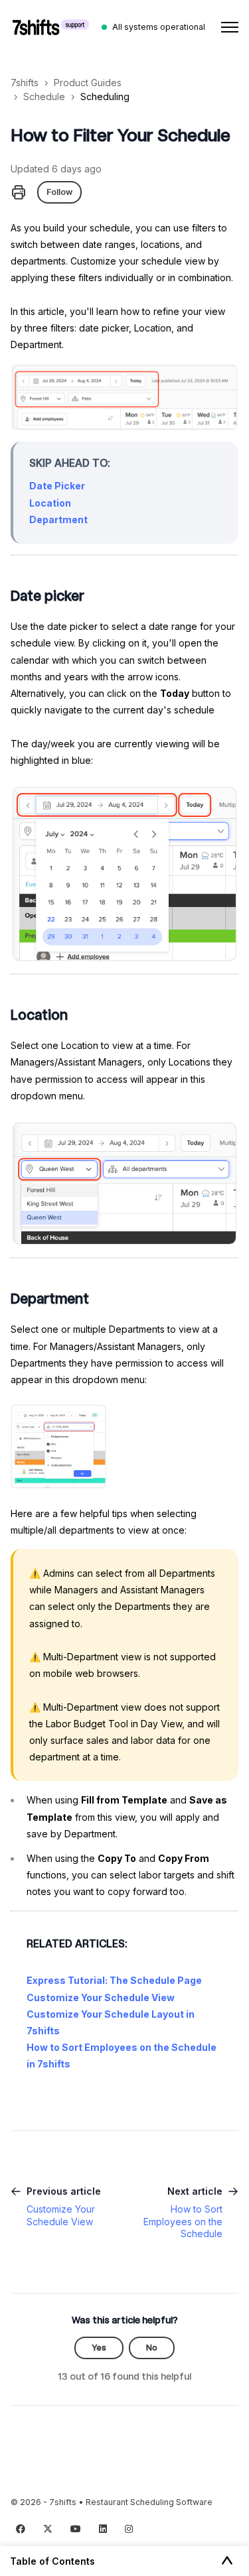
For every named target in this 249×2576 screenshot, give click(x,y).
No (152, 2348)
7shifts (25, 83)
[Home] (51, 27)
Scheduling (105, 96)
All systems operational (159, 27)
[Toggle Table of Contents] (227, 2561)
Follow (59, 192)
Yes (99, 2348)
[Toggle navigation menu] (230, 27)
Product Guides (88, 83)
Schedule (44, 96)
